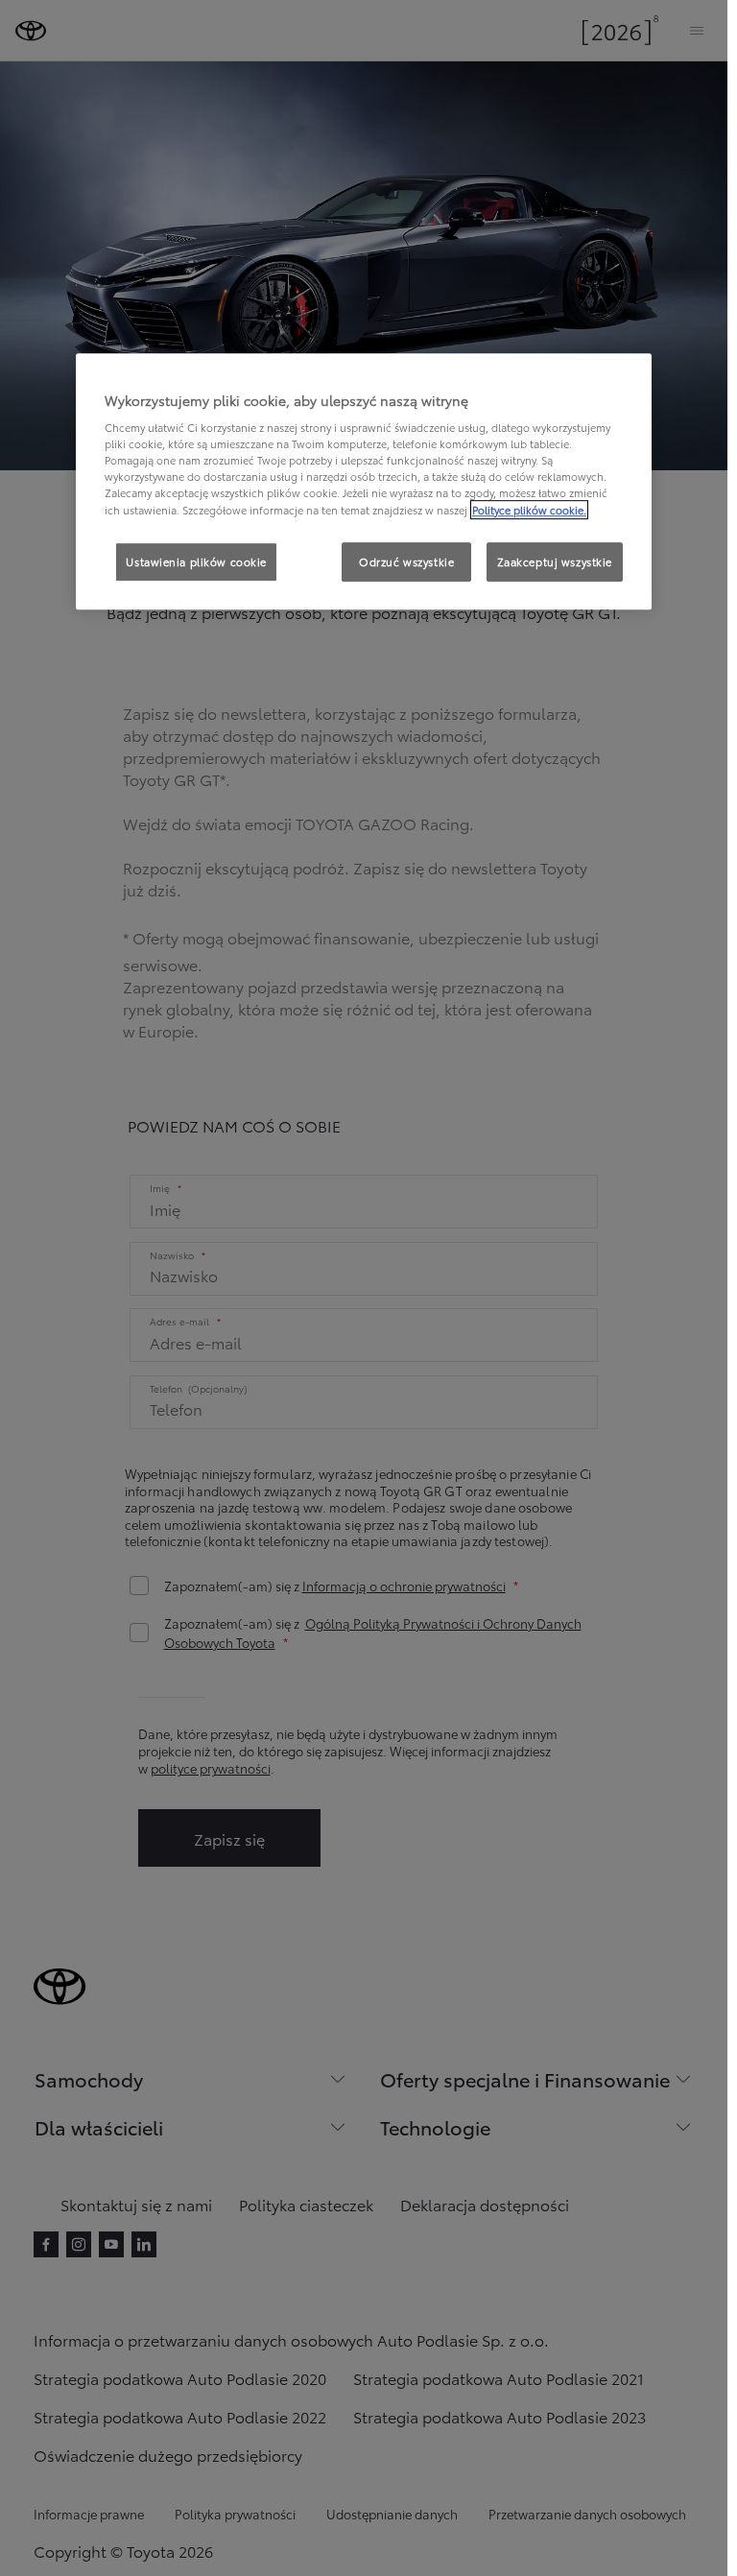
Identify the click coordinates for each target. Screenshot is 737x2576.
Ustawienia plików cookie (196, 561)
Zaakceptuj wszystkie (555, 561)
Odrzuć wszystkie (406, 561)
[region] (364, 482)
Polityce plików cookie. (529, 510)
